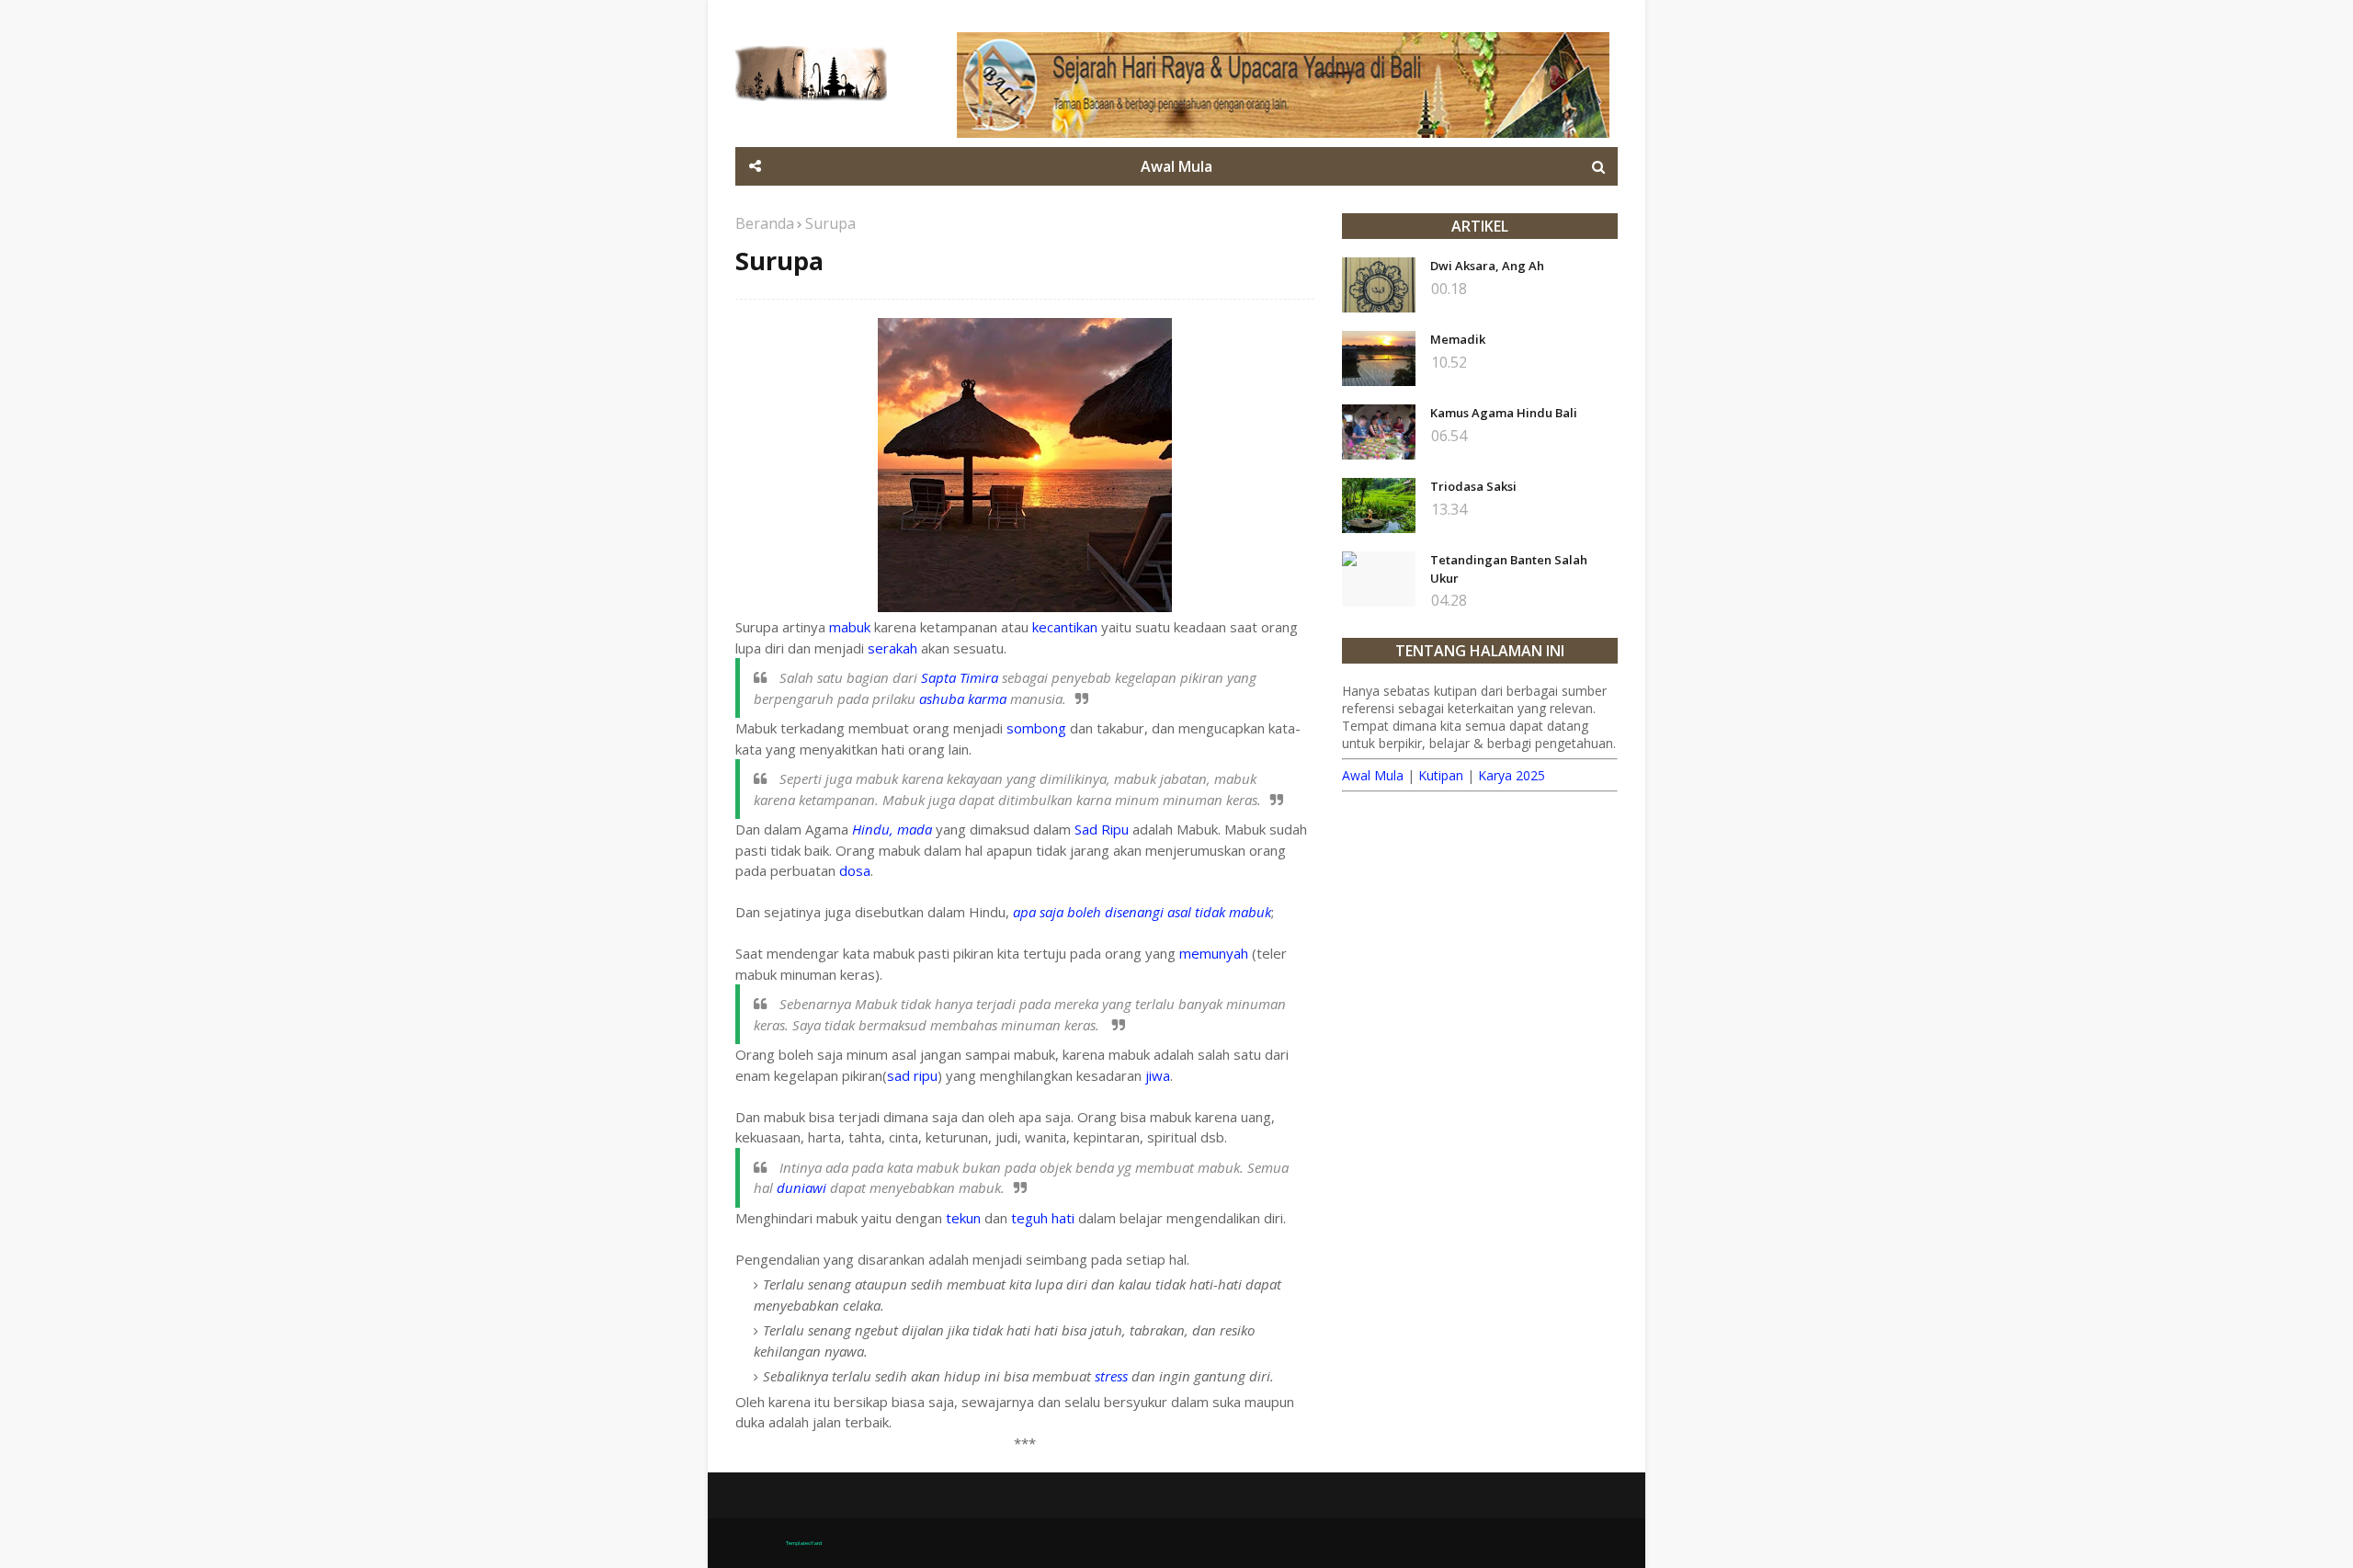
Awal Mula (1373, 775)
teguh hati (1043, 1218)
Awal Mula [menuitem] (1176, 166)
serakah (892, 648)
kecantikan (1065, 627)
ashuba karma (963, 699)
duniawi (801, 1187)
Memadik (1458, 339)
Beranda (765, 223)
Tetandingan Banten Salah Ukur (1509, 569)
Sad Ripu (1102, 829)
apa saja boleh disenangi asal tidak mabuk (1142, 912)
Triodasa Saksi (1473, 486)
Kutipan (1441, 775)
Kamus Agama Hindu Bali (1504, 413)
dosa (855, 870)
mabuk (850, 627)
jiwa (1158, 1075)
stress (1111, 1376)
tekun (963, 1218)
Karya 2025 (1512, 775)
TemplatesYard (804, 1543)
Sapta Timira (960, 677)
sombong (1036, 728)
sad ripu (912, 1075)
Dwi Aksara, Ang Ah (1487, 266)
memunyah (1214, 953)
